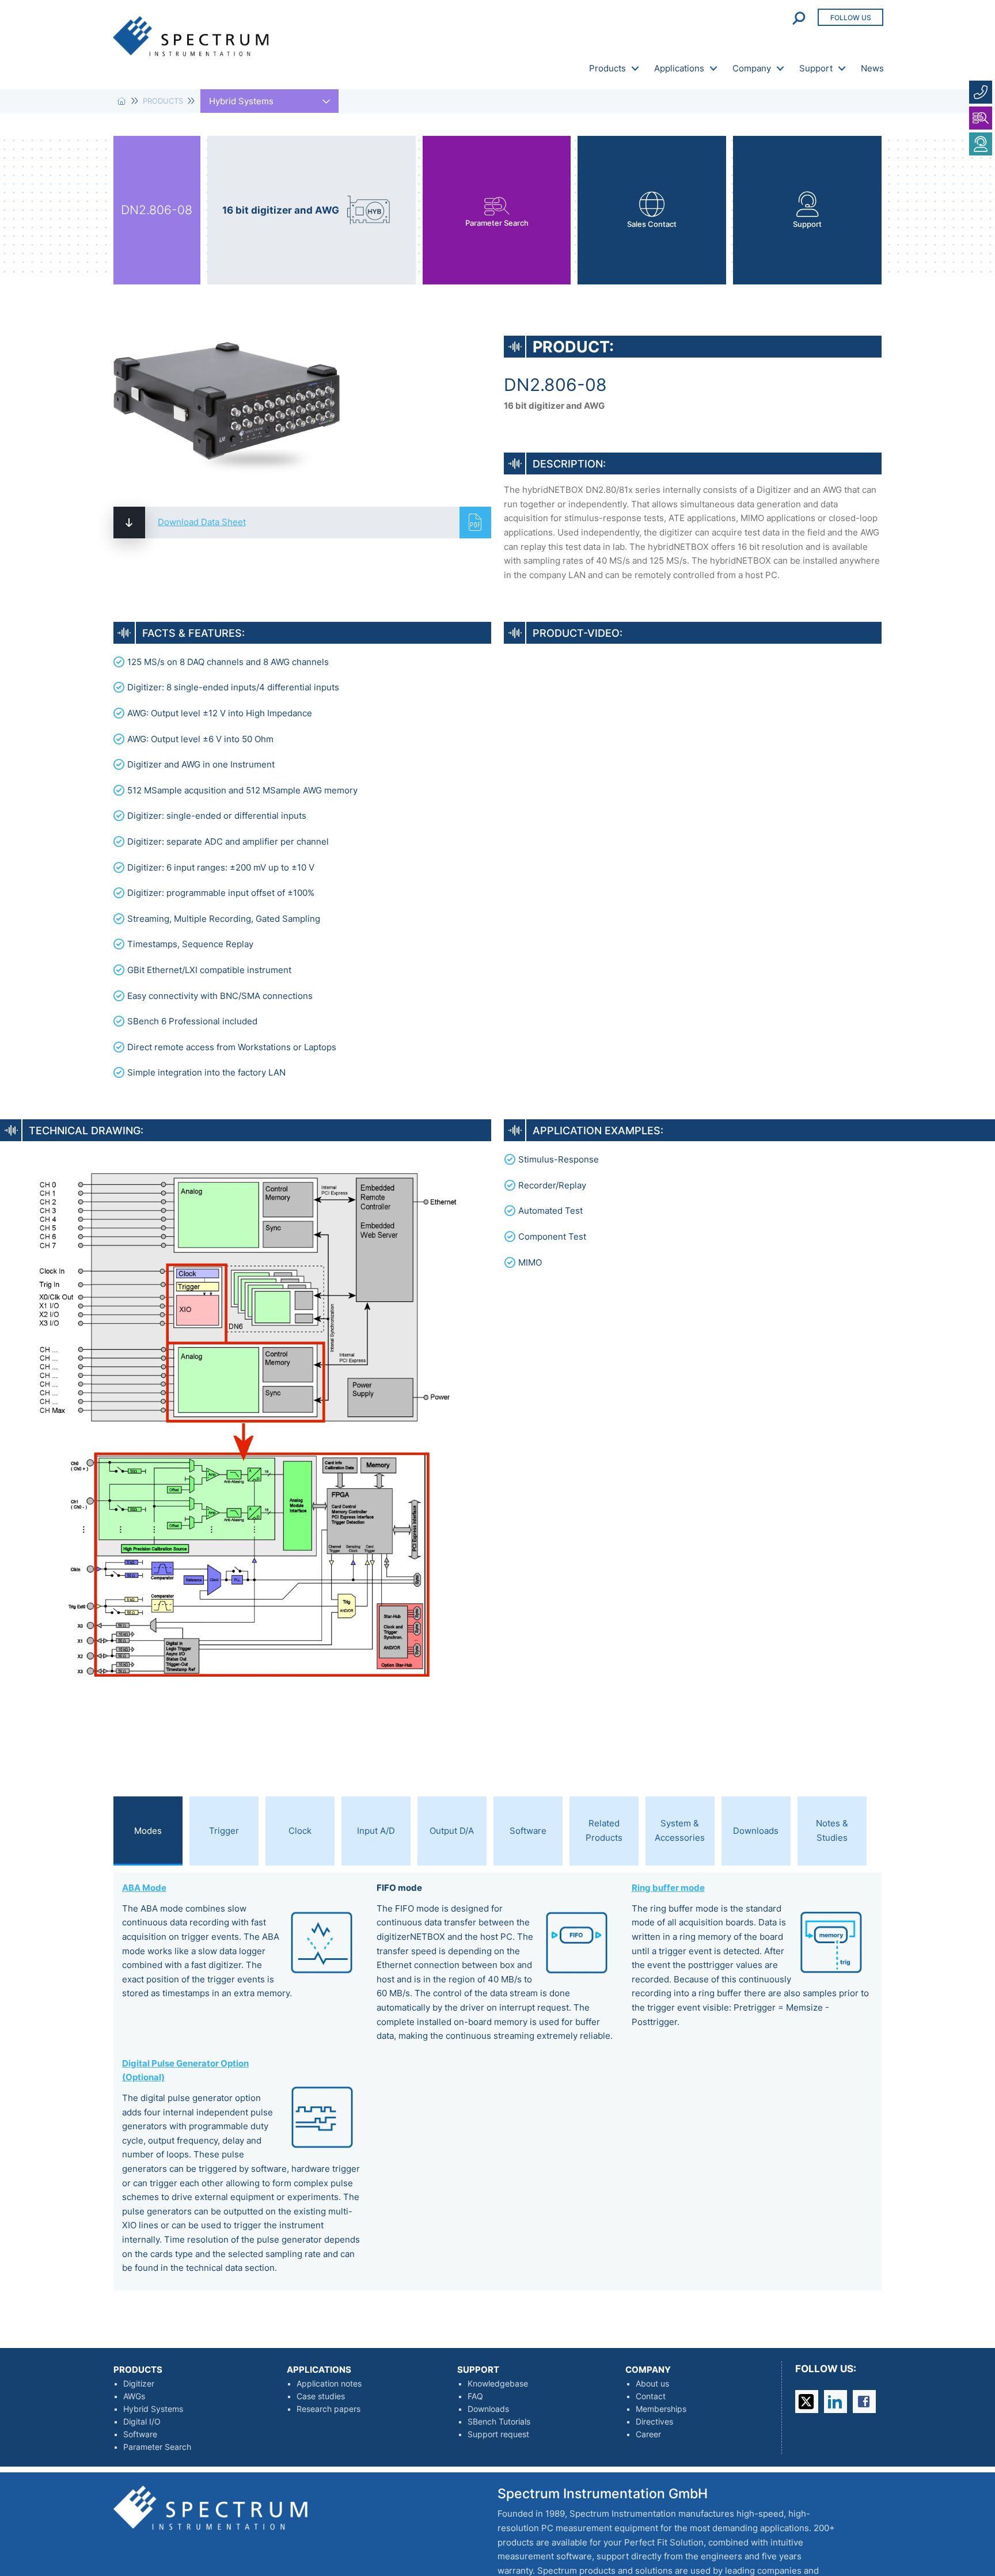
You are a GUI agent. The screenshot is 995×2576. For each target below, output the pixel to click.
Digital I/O (142, 2422)
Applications (679, 68)
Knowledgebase (498, 2384)
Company (752, 68)
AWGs (134, 2396)
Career (648, 2434)
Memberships (661, 2409)
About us (652, 2384)
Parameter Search (157, 2447)
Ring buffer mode (668, 1888)
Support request (498, 2434)
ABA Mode (144, 1888)
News (872, 68)
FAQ (475, 2396)
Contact (651, 2396)
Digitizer (139, 2384)
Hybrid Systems (153, 2409)
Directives (654, 2422)
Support (816, 68)
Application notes (329, 2384)
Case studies (321, 2396)
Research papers (328, 2409)
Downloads (488, 2409)
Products (607, 68)
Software (140, 2434)
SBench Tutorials (499, 2422)
